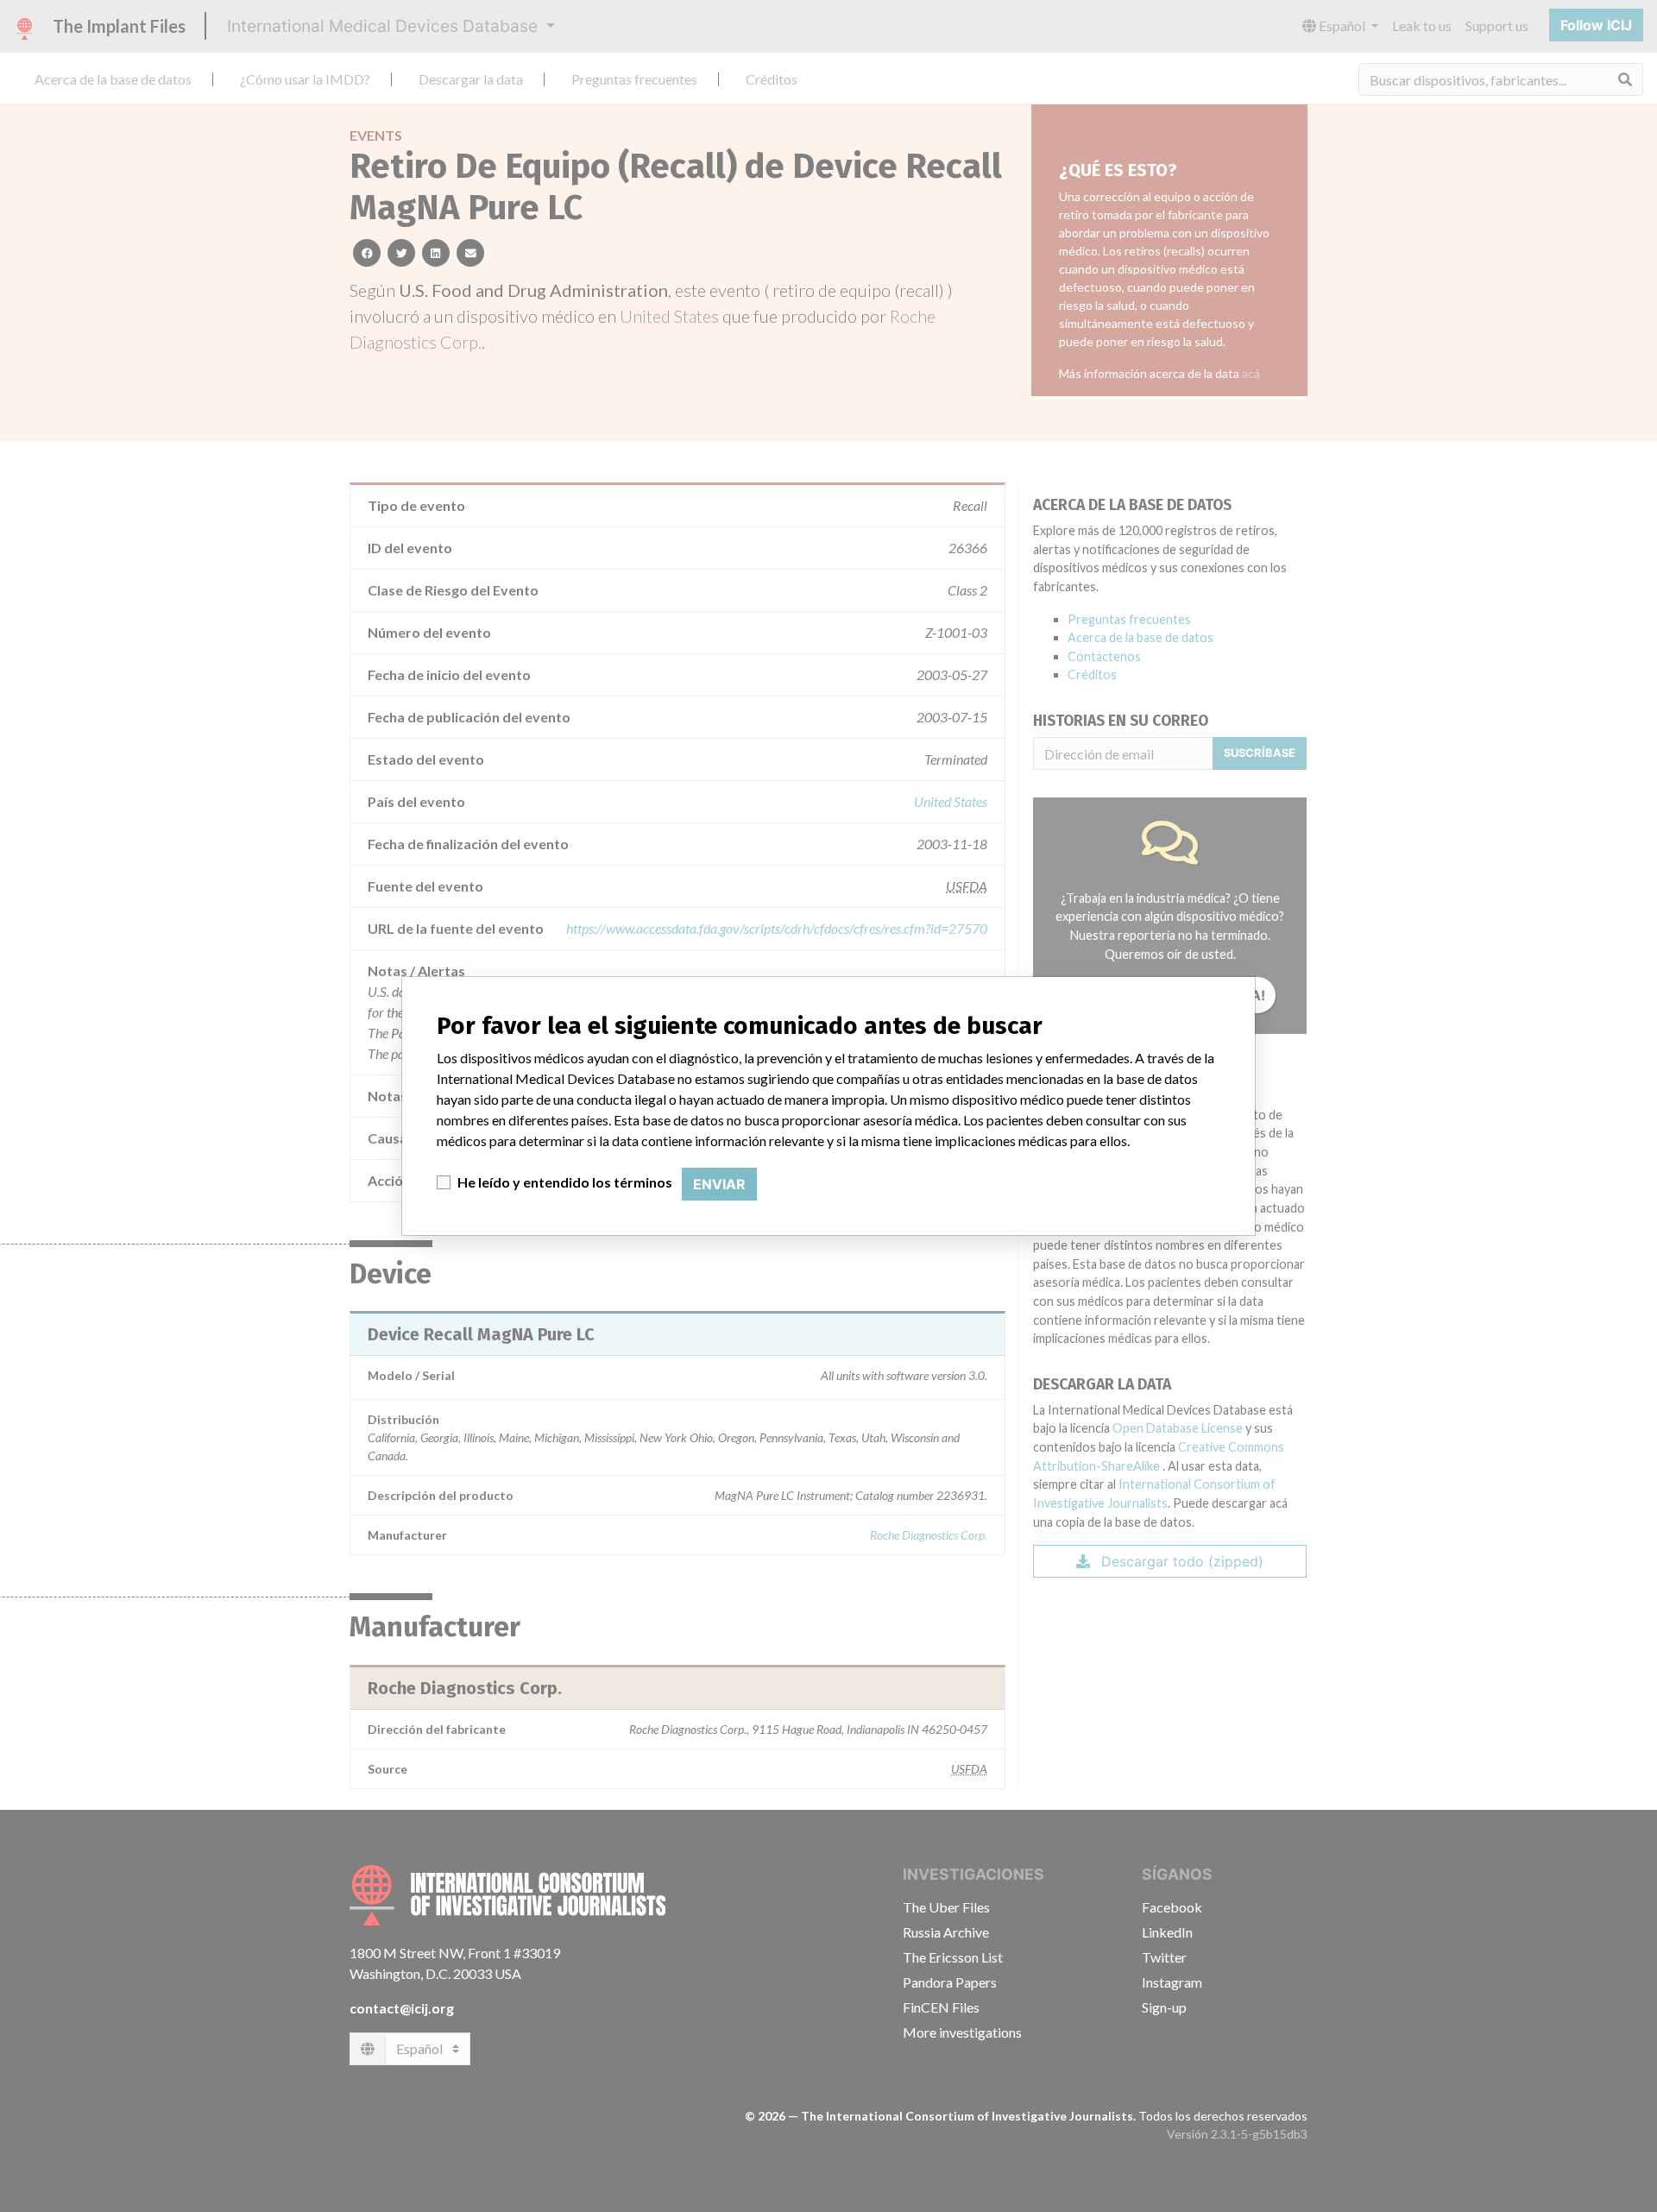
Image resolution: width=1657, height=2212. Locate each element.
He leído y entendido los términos (565, 1182)
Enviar (719, 1184)
